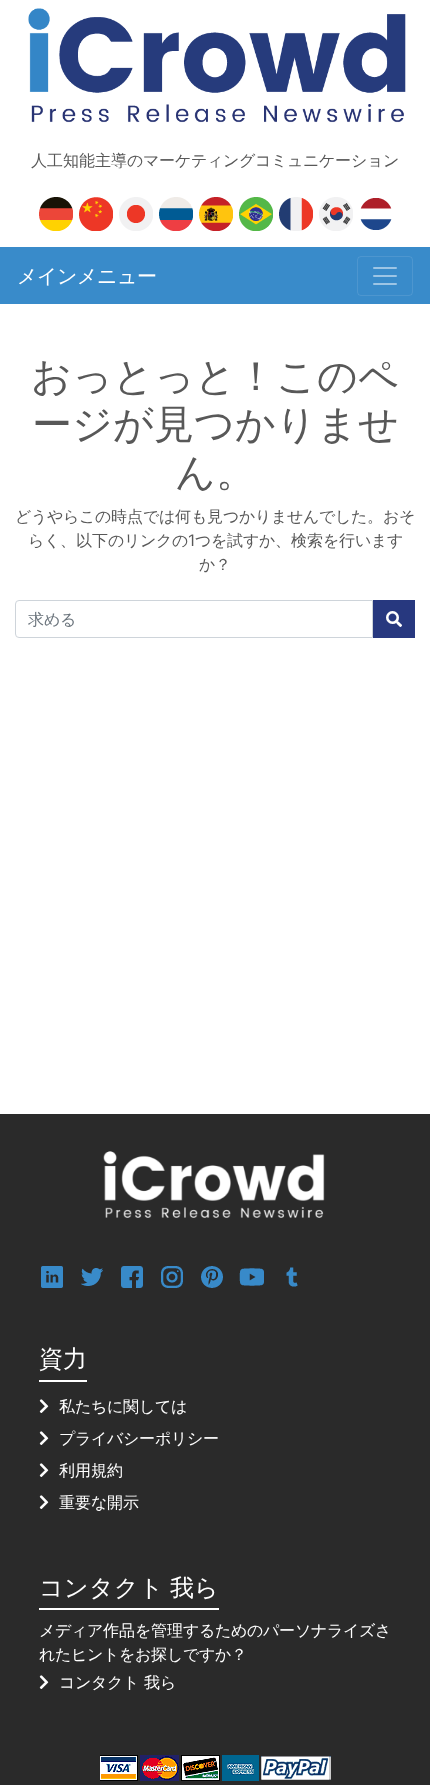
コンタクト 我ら (117, 1682)
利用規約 (91, 1470)
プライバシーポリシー (139, 1438)
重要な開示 (99, 1502)
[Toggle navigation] (385, 276)
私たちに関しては (123, 1406)
